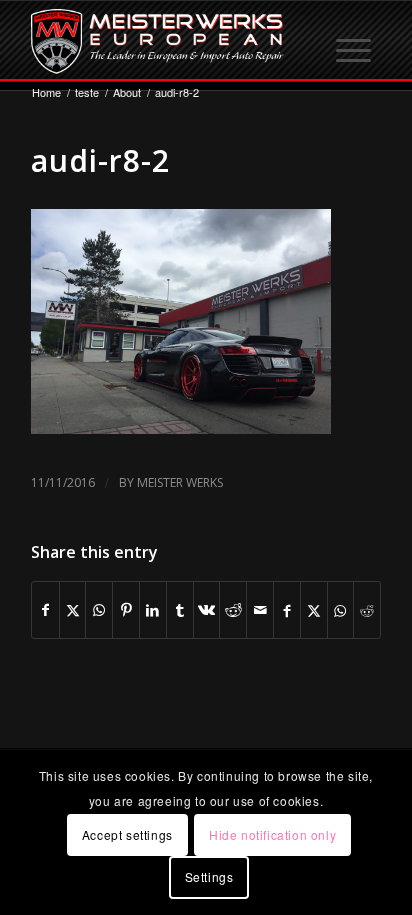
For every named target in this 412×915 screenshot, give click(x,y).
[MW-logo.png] (171, 41)
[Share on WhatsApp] (99, 610)
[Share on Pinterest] (126, 610)
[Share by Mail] (260, 610)
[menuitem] (355, 41)
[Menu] (355, 41)
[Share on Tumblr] (180, 610)
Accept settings (127, 834)
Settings (209, 876)
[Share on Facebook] (45, 610)
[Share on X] (73, 610)
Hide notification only (272, 834)
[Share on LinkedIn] (153, 610)
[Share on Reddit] (233, 610)
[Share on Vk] (207, 610)
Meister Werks (180, 482)
